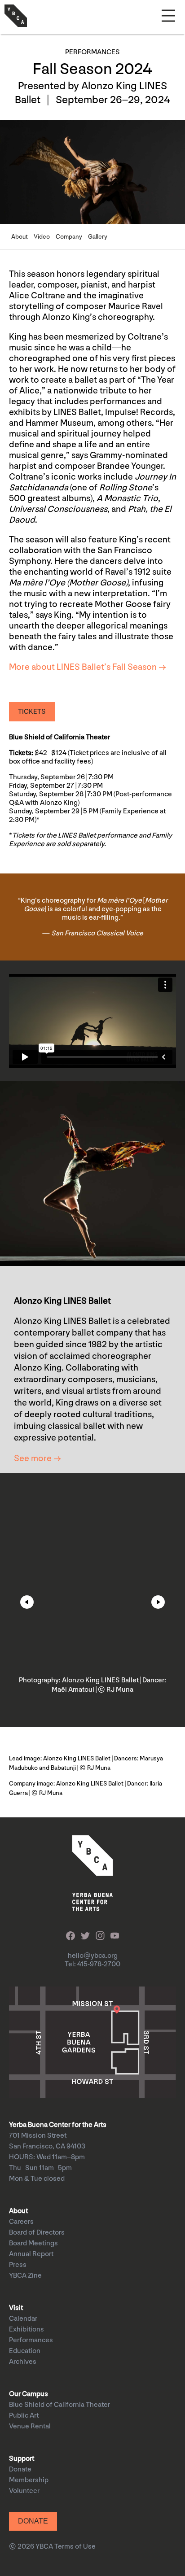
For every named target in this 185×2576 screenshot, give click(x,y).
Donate (20, 2469)
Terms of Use (75, 2547)
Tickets (32, 712)
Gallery (98, 237)
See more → (37, 1458)
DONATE (33, 2521)
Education (25, 2351)
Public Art (24, 2416)
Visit (16, 2308)
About (20, 237)
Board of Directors (37, 2233)
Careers (21, 2222)
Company (69, 237)
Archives (23, 2362)
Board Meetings (33, 2243)
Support (22, 2459)
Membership (29, 2480)
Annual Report (31, 2254)
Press (18, 2265)
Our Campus (29, 2394)
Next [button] (158, 1602)
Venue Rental (30, 2426)
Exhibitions (26, 2329)
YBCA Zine (25, 2276)
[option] (92, 1595)
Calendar (23, 2319)
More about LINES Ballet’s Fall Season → (88, 667)
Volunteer (24, 2491)
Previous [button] (27, 1602)
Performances (31, 2340)
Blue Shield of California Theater (59, 2405)
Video (42, 237)
